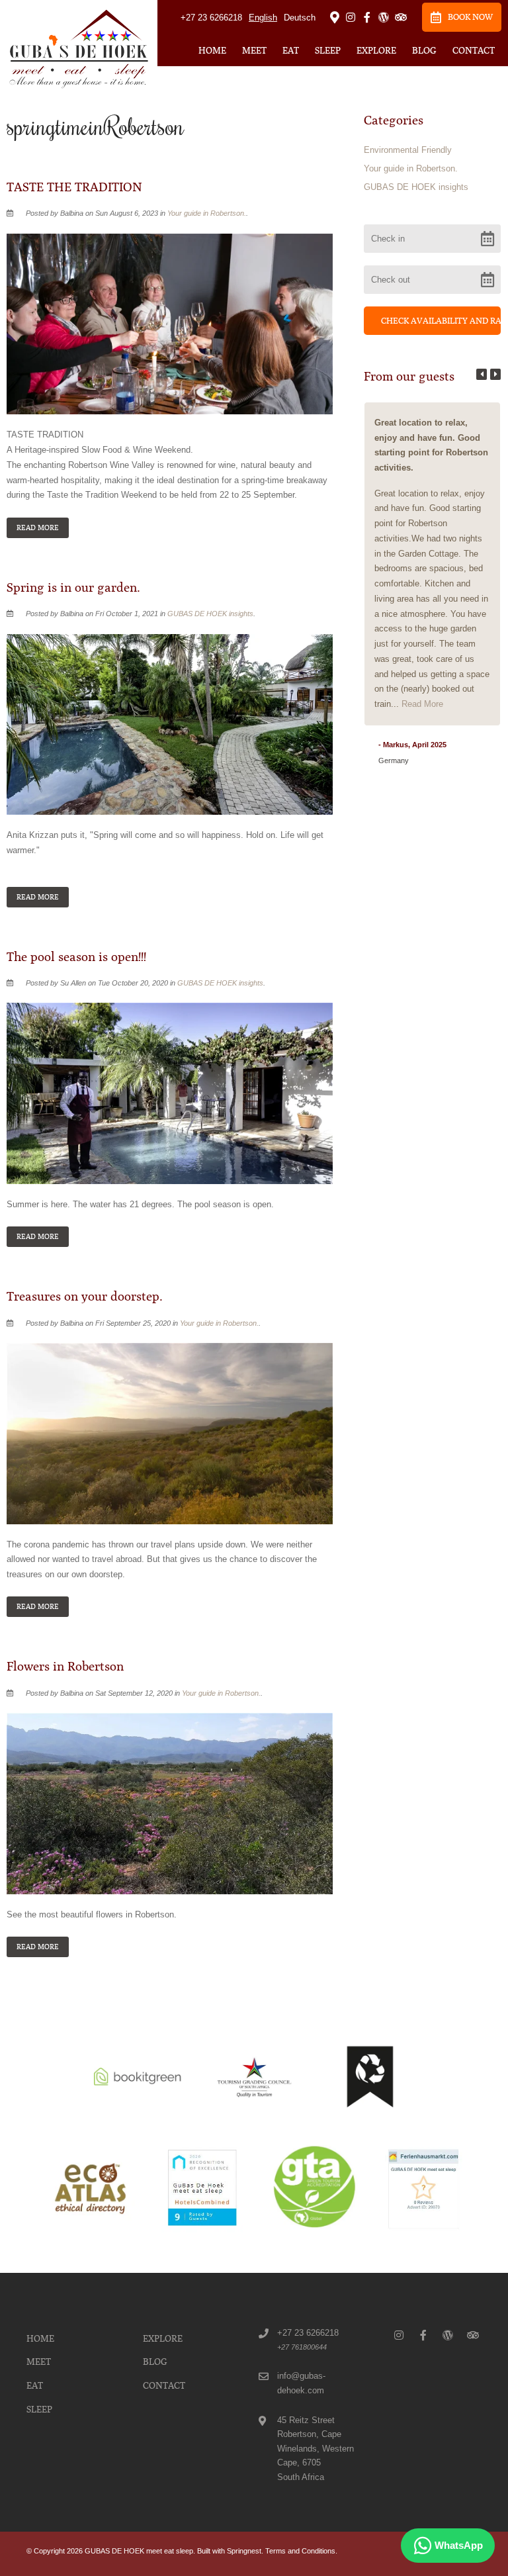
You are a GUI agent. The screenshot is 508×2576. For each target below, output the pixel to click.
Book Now (470, 17)
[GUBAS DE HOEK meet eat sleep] (79, 48)
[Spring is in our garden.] (170, 724)
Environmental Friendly (408, 150)
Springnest (244, 2551)
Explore (376, 50)
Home (212, 50)
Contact (474, 50)
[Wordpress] (384, 17)
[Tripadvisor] (400, 17)
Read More (38, 528)
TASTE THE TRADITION (74, 187)
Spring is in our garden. (73, 588)
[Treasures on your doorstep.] (170, 1433)
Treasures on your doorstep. (85, 1297)
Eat (291, 50)
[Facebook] (367, 17)
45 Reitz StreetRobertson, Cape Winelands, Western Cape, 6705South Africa (316, 2449)
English (263, 18)
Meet (254, 50)
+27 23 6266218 (211, 18)
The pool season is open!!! (76, 957)
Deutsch (300, 18)
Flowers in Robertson (65, 1667)
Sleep (328, 50)
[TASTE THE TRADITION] (170, 323)
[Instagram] (351, 17)
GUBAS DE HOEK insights (210, 614)
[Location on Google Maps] (334, 17)
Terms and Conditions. (301, 2551)
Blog (424, 50)
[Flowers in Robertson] (170, 1803)
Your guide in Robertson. (207, 213)
